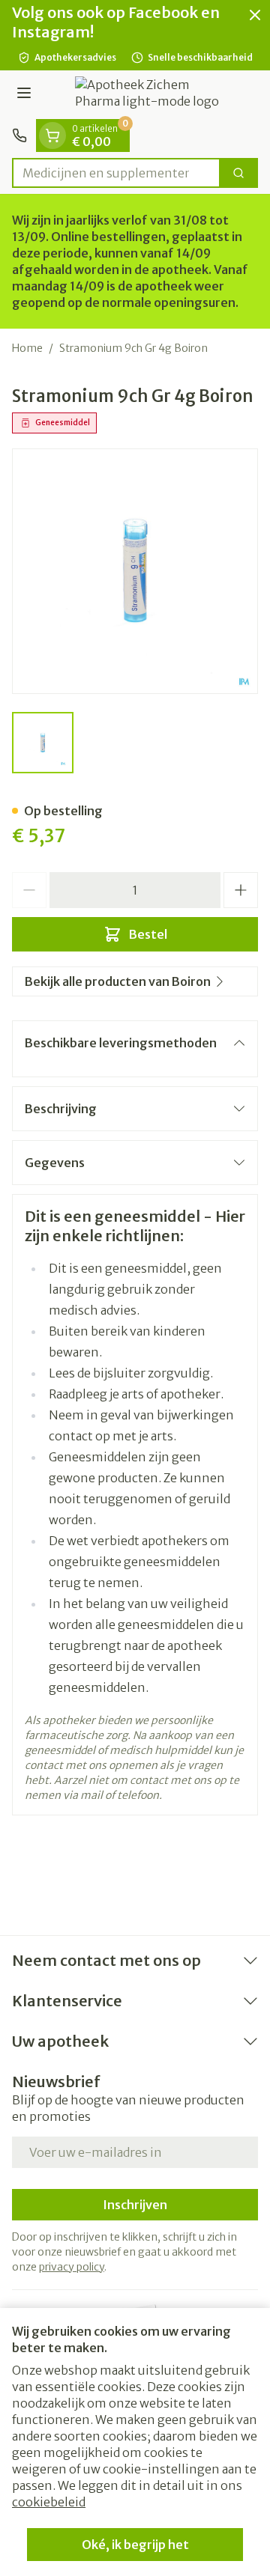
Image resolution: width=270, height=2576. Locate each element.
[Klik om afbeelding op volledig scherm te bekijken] (135, 571)
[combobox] (116, 173)
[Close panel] (255, 15)
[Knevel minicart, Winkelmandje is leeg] (52, 136)
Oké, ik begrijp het (135, 2545)
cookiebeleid (49, 2502)
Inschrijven (135, 2205)
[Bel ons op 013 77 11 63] (19, 136)
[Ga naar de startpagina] (150, 95)
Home (27, 348)
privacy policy (72, 2267)
